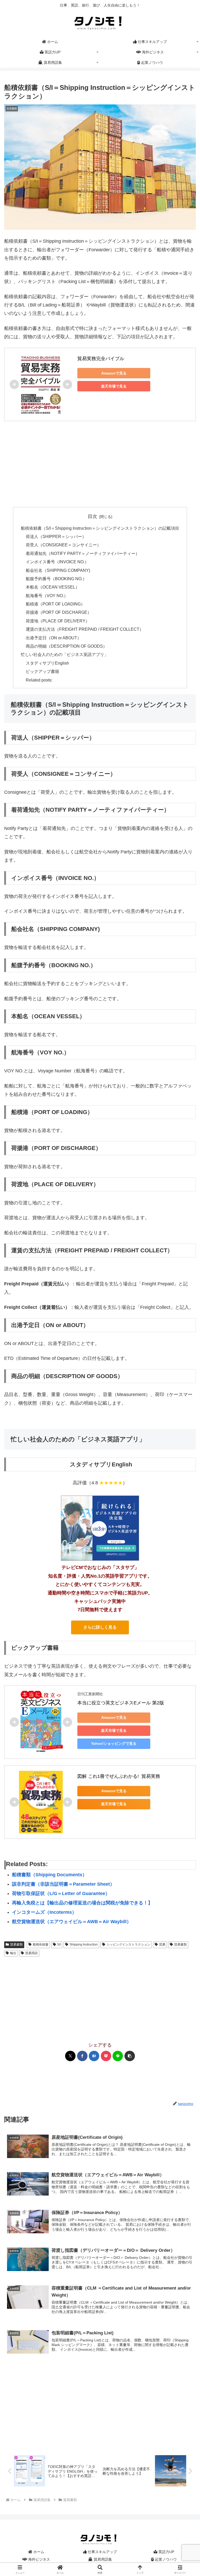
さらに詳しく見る (100, 1627)
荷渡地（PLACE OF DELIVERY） (58, 621)
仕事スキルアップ (102, 2552)
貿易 (162, 1944)
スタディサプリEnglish (47, 663)
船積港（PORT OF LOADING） (55, 604)
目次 (92, 516)
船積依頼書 (41, 1944)
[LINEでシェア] (118, 2056)
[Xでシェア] (70, 2056)
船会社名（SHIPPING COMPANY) (58, 570)
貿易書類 (16, 1944)
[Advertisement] (100, 464)
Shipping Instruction (84, 1944)
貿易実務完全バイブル (101, 359)
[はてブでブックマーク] (94, 2056)
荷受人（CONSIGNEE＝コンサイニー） (63, 545)
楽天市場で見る (114, 386)
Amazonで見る (114, 373)
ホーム (38, 2552)
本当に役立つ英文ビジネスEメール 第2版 (121, 1703)
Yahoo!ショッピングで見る (114, 1743)
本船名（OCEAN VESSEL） (53, 587)
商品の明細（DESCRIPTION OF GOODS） (66, 646)
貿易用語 (32, 1953)
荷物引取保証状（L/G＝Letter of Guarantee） (61, 1893)
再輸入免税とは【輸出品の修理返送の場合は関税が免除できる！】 (82, 1903)
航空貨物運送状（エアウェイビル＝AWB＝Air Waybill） (72, 1922)
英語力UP (166, 2552)
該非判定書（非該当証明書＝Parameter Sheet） (63, 1884)
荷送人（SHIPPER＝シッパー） (56, 536)
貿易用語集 (102, 2559)
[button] (130, 2056)
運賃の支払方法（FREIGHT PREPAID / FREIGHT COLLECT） (85, 629)
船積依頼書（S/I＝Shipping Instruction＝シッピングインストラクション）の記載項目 (100, 528)
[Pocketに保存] (106, 2056)
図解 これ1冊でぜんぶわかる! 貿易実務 (119, 1776)
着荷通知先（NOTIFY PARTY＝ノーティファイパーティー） (83, 553)
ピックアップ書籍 (42, 671)
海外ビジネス (39, 2559)
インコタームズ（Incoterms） (44, 1912)
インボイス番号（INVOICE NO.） (57, 562)
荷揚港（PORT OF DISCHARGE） (59, 612)
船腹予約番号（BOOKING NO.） (56, 579)
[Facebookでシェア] (82, 2056)
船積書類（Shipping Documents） (49, 1875)
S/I (59, 1944)
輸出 (13, 1953)
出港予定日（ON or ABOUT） (54, 638)
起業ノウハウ (165, 2559)
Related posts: (39, 680)
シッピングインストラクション (128, 1944)
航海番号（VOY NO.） (47, 596)
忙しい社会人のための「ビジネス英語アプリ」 (65, 654)
